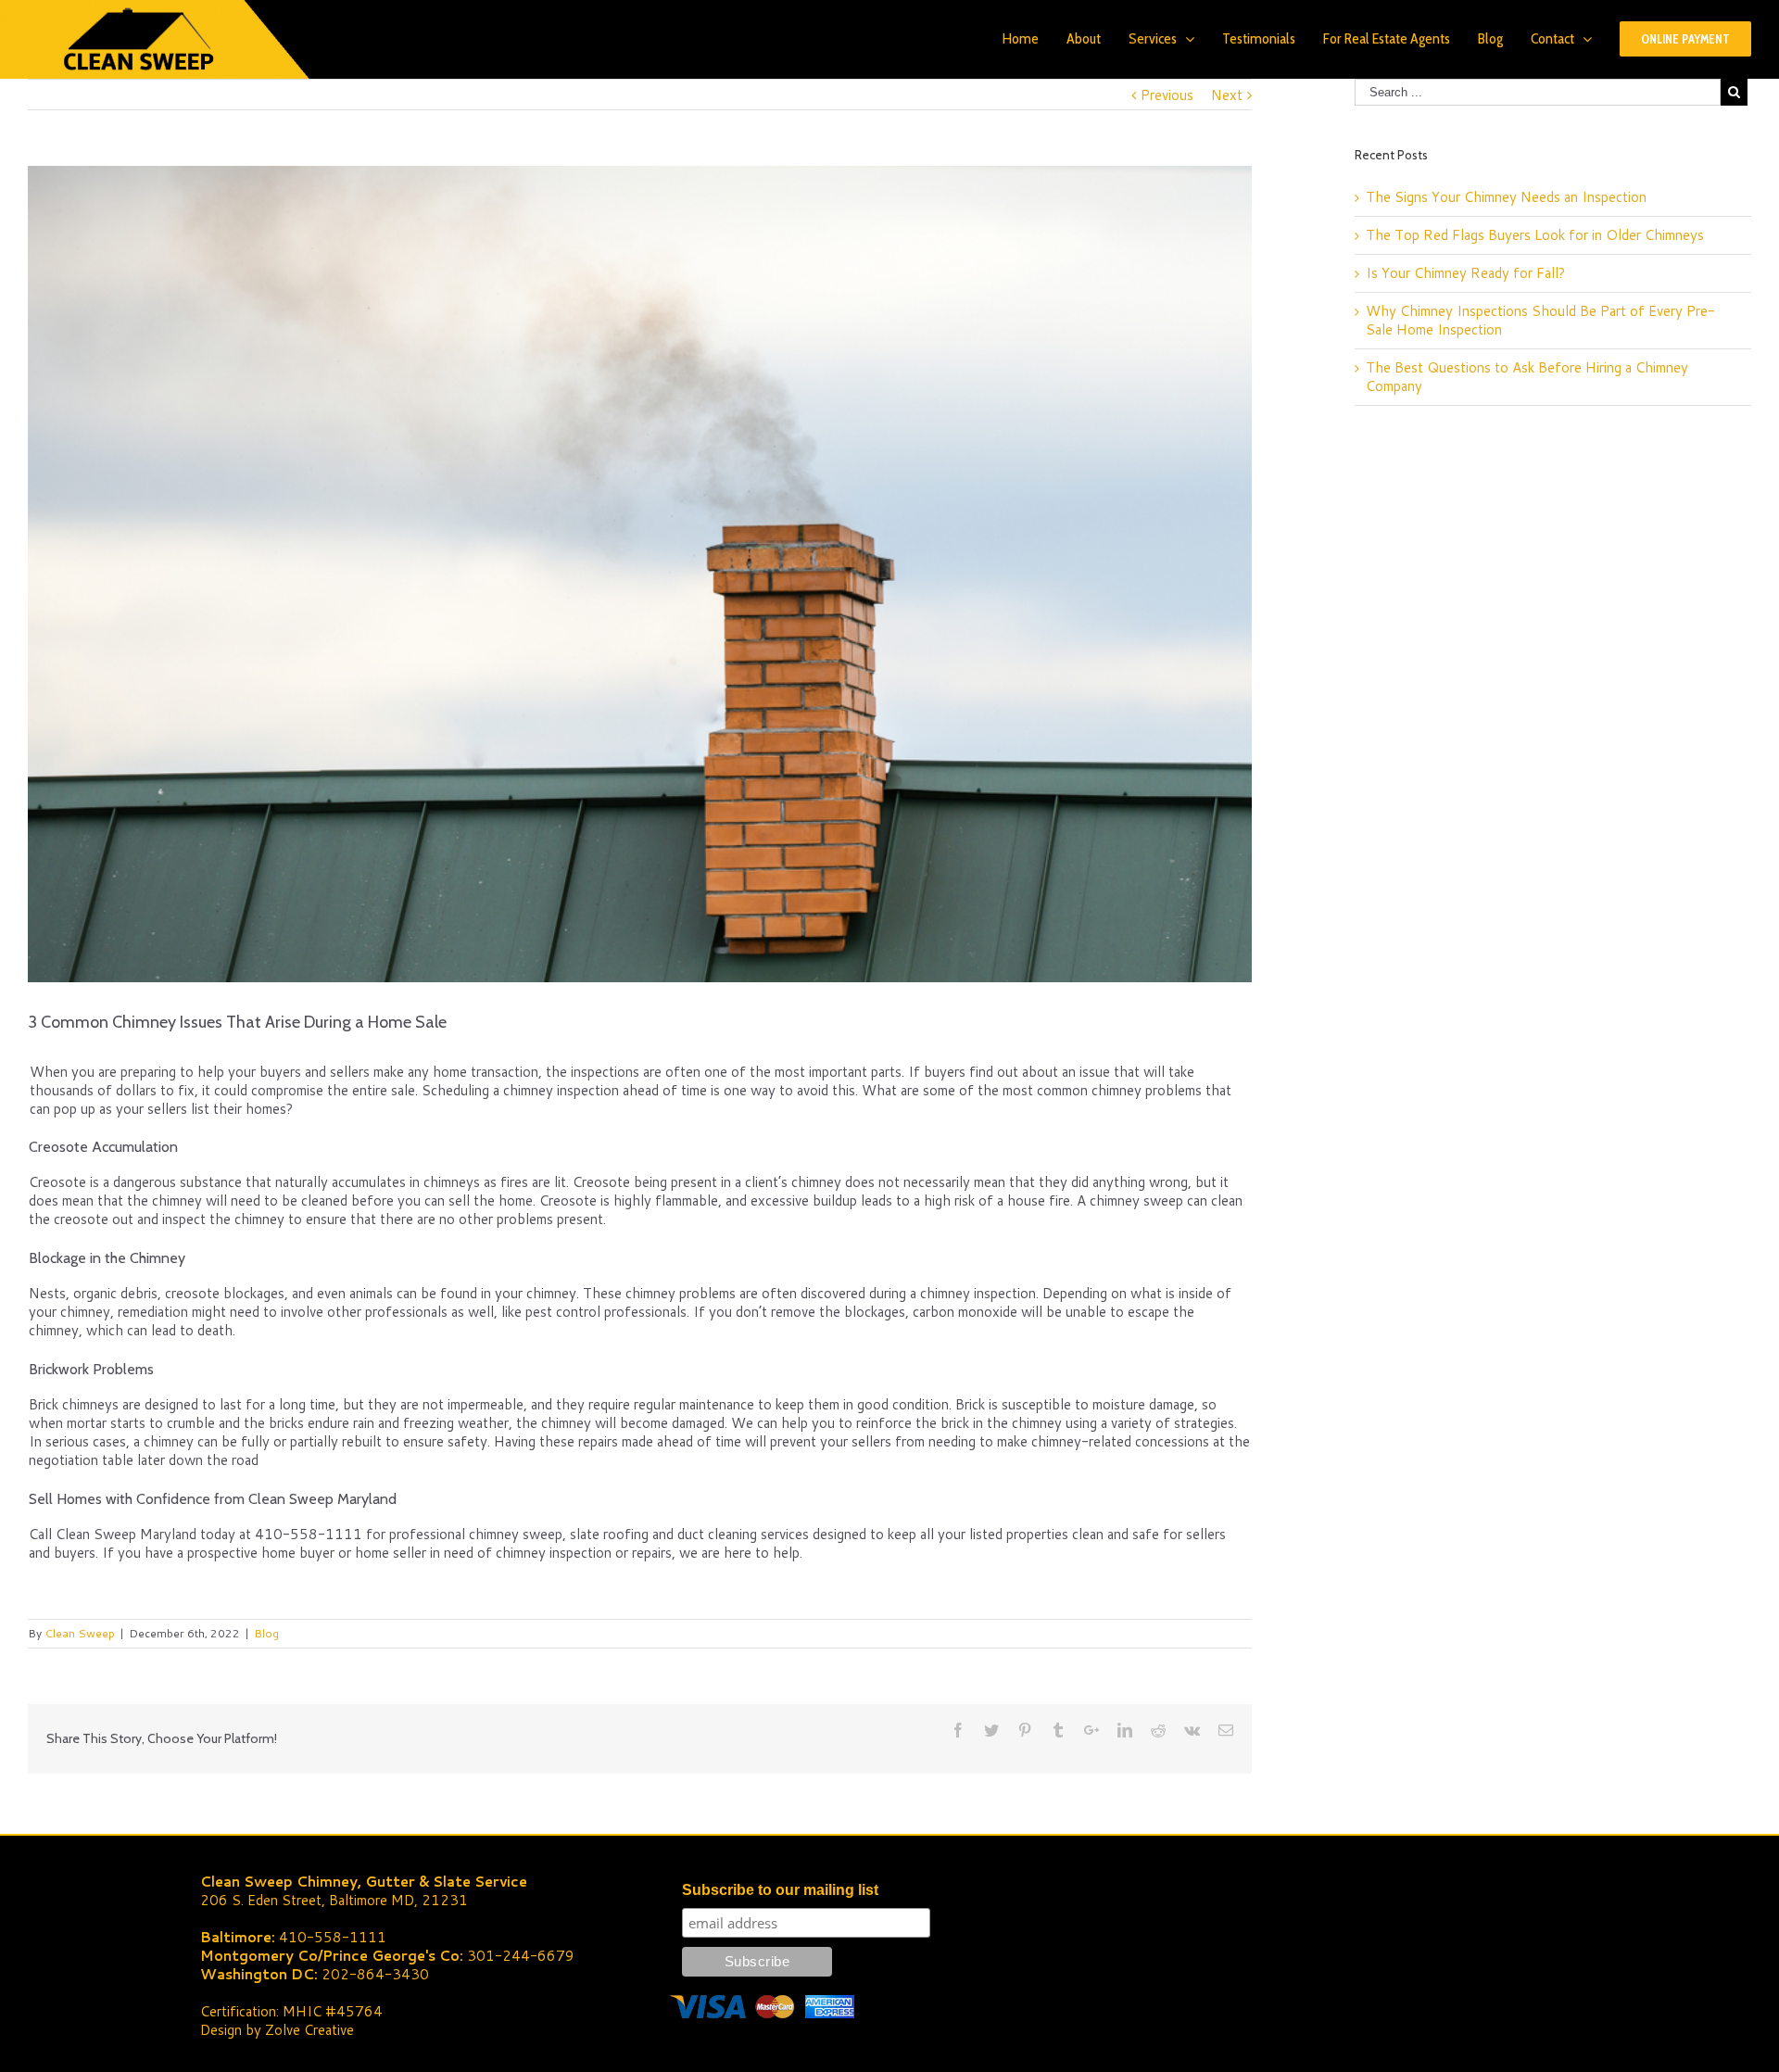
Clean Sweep (80, 1633)
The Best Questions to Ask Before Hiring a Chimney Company (1527, 377)
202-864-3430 (375, 1974)
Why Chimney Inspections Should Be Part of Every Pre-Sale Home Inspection (1540, 320)
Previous (1167, 95)
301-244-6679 (521, 1956)
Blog (266, 1633)
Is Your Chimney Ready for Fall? (1465, 273)
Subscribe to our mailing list (780, 1890)
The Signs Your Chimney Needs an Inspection (1506, 197)
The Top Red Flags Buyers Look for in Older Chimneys (1535, 235)
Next (1227, 95)
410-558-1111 (333, 1937)
